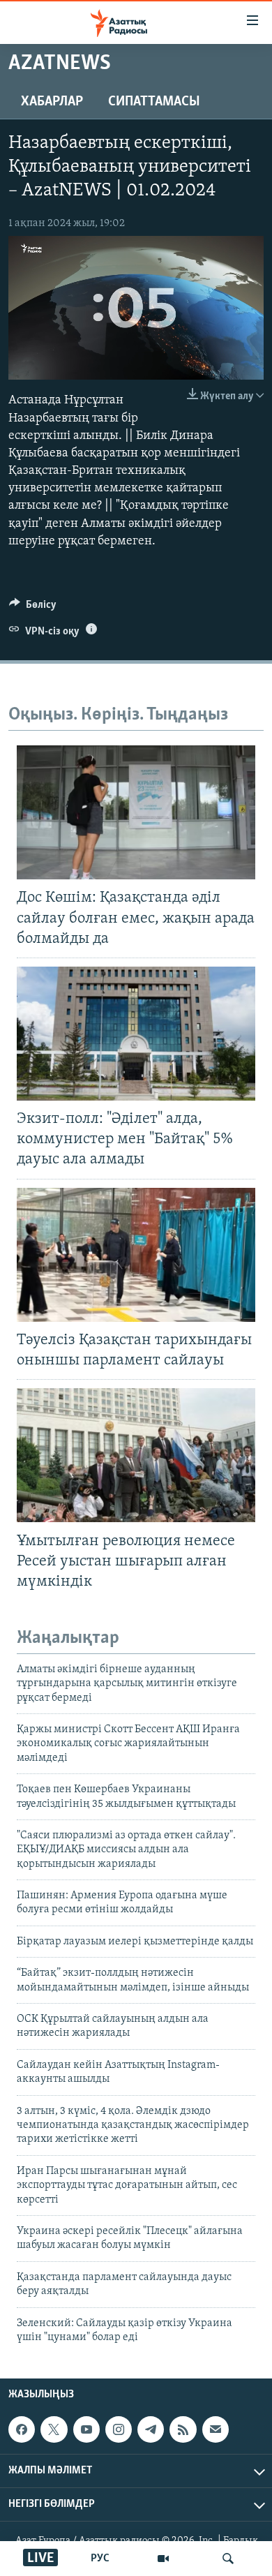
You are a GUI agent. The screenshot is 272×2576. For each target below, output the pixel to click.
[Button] (33, 608)
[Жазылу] (216, 2429)
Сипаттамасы (154, 102)
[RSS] (183, 2429)
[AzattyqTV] (163, 2559)
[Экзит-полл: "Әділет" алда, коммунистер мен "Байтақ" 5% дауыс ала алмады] (136, 1034)
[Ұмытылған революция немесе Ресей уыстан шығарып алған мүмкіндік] (136, 1455)
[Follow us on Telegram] (151, 2429)
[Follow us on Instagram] (119, 2429)
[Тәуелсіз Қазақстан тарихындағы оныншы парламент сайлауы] (136, 1255)
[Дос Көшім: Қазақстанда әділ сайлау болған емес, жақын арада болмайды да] (136, 812)
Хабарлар (52, 102)
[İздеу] (228, 2559)
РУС (100, 2559)
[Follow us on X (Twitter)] (54, 2429)
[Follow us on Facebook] (22, 2429)
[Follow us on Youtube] (86, 2429)
